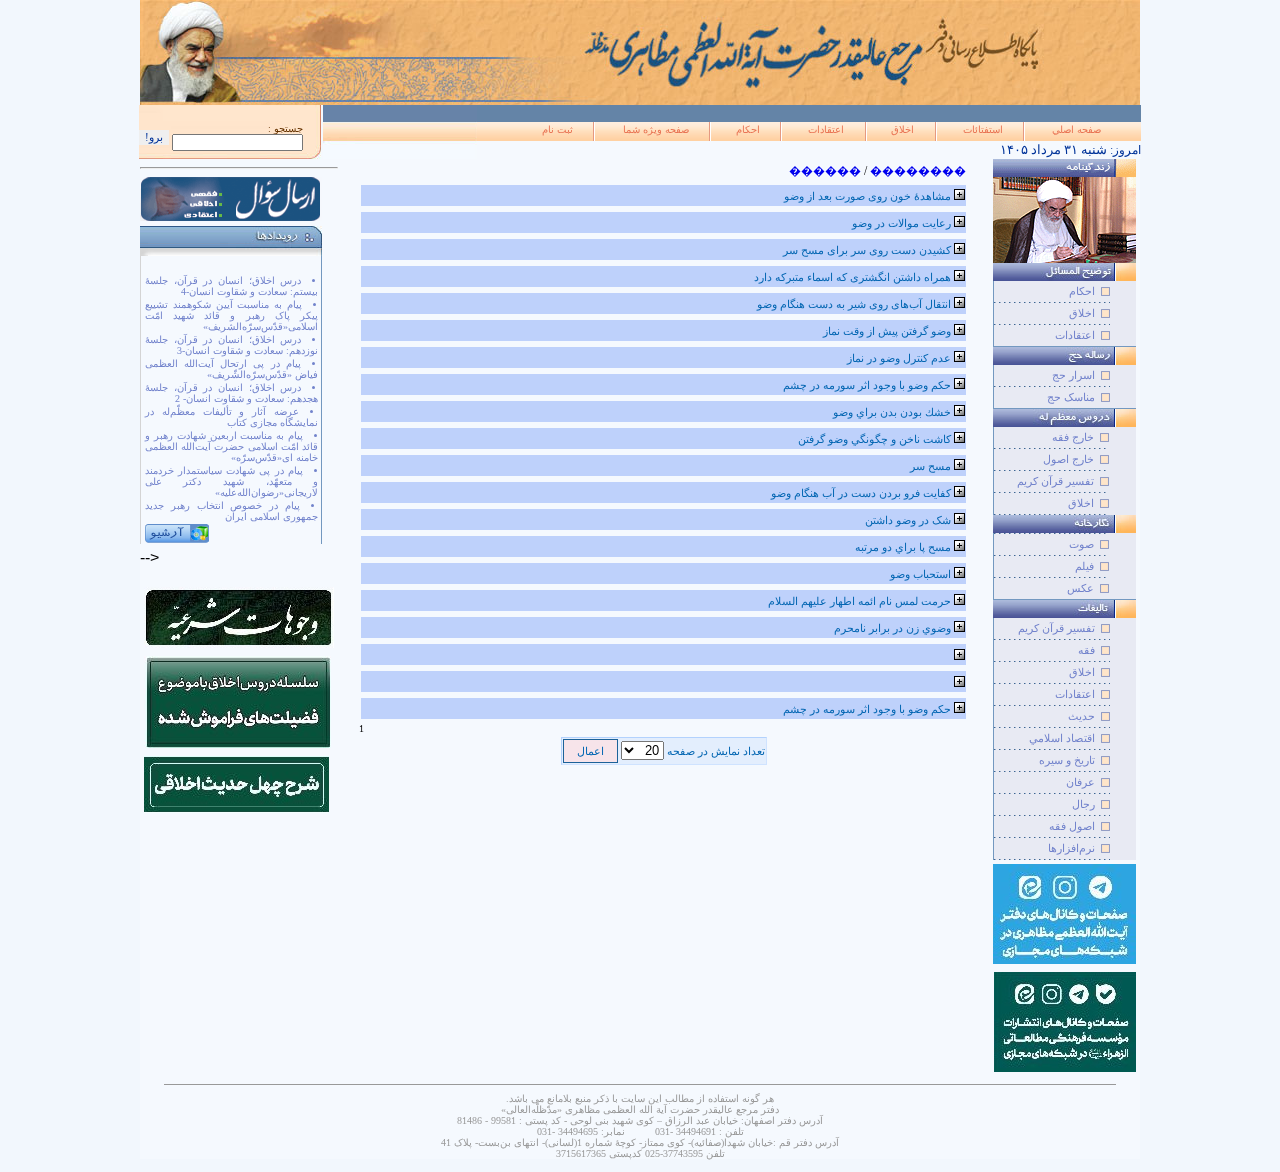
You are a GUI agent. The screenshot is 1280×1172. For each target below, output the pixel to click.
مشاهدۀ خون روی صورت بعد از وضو (867, 196)
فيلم (1084, 566)
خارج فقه (1073, 437)
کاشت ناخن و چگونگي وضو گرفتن (874, 439)
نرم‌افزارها (1071, 848)
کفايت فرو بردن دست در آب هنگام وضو (861, 493)
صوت (1081, 544)
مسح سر (930, 466)
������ (825, 171)
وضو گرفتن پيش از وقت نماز (887, 331)
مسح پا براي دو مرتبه (903, 547)
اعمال (590, 751)
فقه (1086, 650)
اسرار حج (1073, 375)
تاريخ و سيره (1067, 760)
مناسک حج (1071, 397)
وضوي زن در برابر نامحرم (892, 628)
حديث (1081, 716)
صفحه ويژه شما (656, 129)
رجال (1083, 804)
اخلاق (902, 129)
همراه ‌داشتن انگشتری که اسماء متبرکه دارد (852, 277)
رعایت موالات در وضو (901, 223)
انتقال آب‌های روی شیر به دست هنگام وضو (854, 304)
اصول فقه (1072, 826)
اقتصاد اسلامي (1062, 738)
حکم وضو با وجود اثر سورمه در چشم (867, 385)
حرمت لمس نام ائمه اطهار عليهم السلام (859, 601)
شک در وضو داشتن (908, 520)
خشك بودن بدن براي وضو (892, 412)
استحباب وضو (920, 574)
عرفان (1080, 782)
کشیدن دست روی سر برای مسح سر (867, 250)
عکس (1080, 588)
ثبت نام (557, 129)
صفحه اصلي (1076, 129)
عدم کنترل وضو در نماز (899, 358)
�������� (918, 171)
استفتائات (983, 129)
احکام (748, 129)
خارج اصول (1068, 459)
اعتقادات (826, 129)
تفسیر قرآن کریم (1055, 481)
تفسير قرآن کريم (1056, 628)
